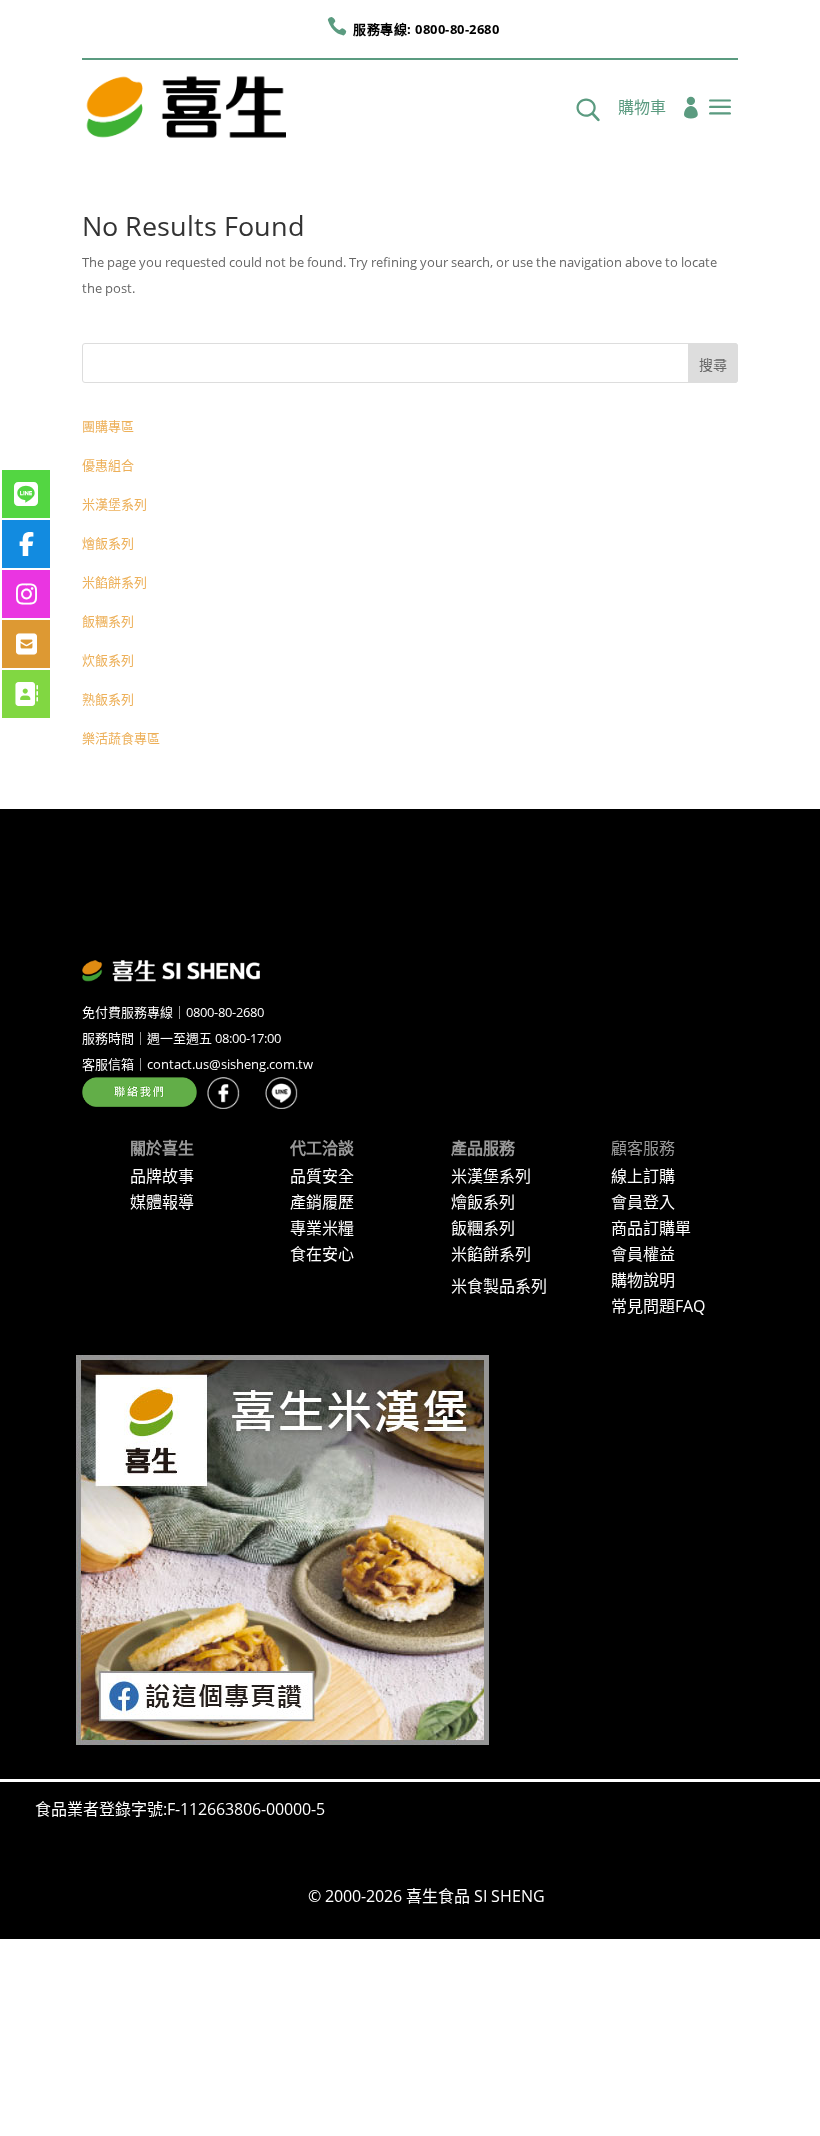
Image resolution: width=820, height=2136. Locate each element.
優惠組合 (108, 465)
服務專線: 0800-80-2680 (426, 29)
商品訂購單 (651, 1228)
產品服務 (483, 1148)
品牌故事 (162, 1176)
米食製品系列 (499, 1286)
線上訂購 (643, 1176)
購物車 (642, 109)
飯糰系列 (108, 621)
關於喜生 (162, 1148)
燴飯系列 (108, 543)
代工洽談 (322, 1148)
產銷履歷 (322, 1202)
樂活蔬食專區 (121, 738)
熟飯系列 (108, 699)
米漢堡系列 (114, 504)
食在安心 (322, 1254)
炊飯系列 (108, 660)
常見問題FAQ (658, 1306)
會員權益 (643, 1254)
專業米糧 (322, 1228)
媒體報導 (162, 1202)
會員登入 (643, 1202)
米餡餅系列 (114, 582)
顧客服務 (643, 1148)
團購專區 (108, 426)
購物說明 (643, 1280)
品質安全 (322, 1176)
